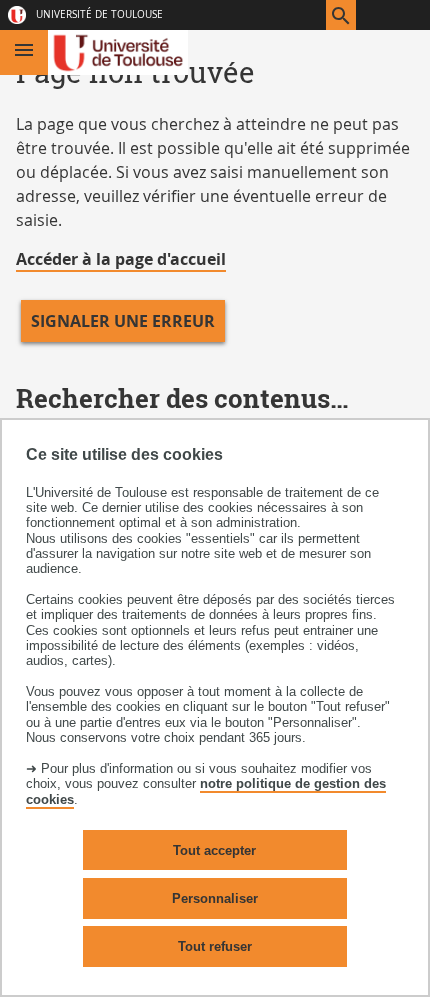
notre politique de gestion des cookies (206, 791)
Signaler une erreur (123, 321)
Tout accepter (214, 850)
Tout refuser (215, 946)
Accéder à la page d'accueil (121, 259)
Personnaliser (215, 898)
